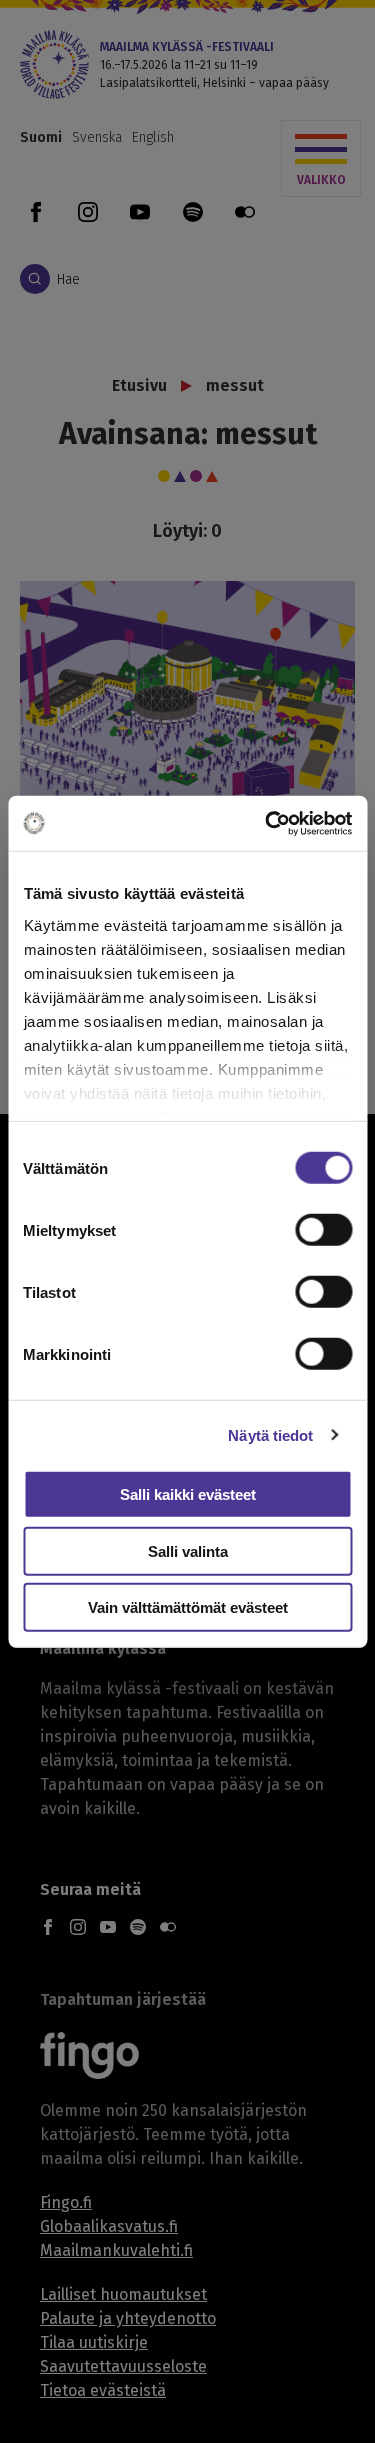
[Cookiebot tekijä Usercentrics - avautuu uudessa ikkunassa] (267, 823)
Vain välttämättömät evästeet (188, 1607)
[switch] (323, 1230)
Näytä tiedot (270, 1434)
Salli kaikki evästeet (188, 1494)
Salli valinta (188, 1550)
